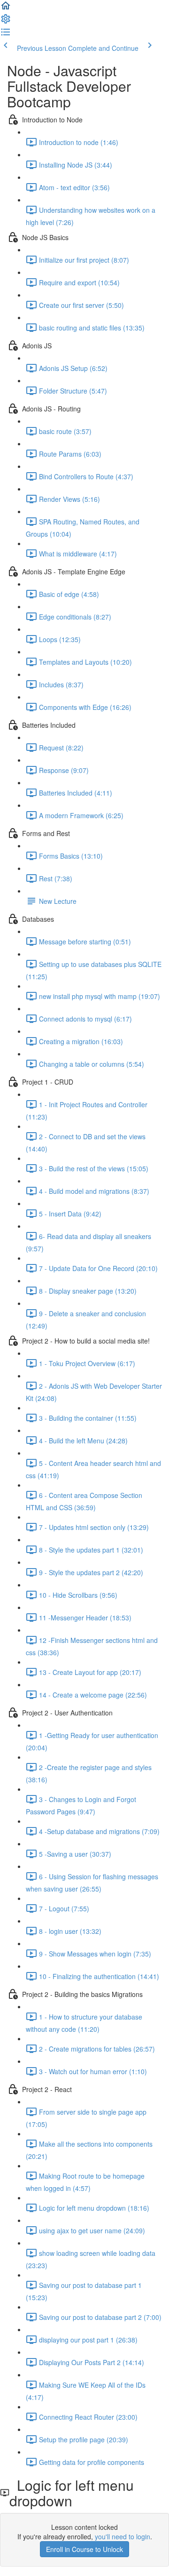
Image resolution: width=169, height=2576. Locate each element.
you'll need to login (123, 2536)
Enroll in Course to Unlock (84, 2549)
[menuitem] (6, 22)
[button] (6, 8)
